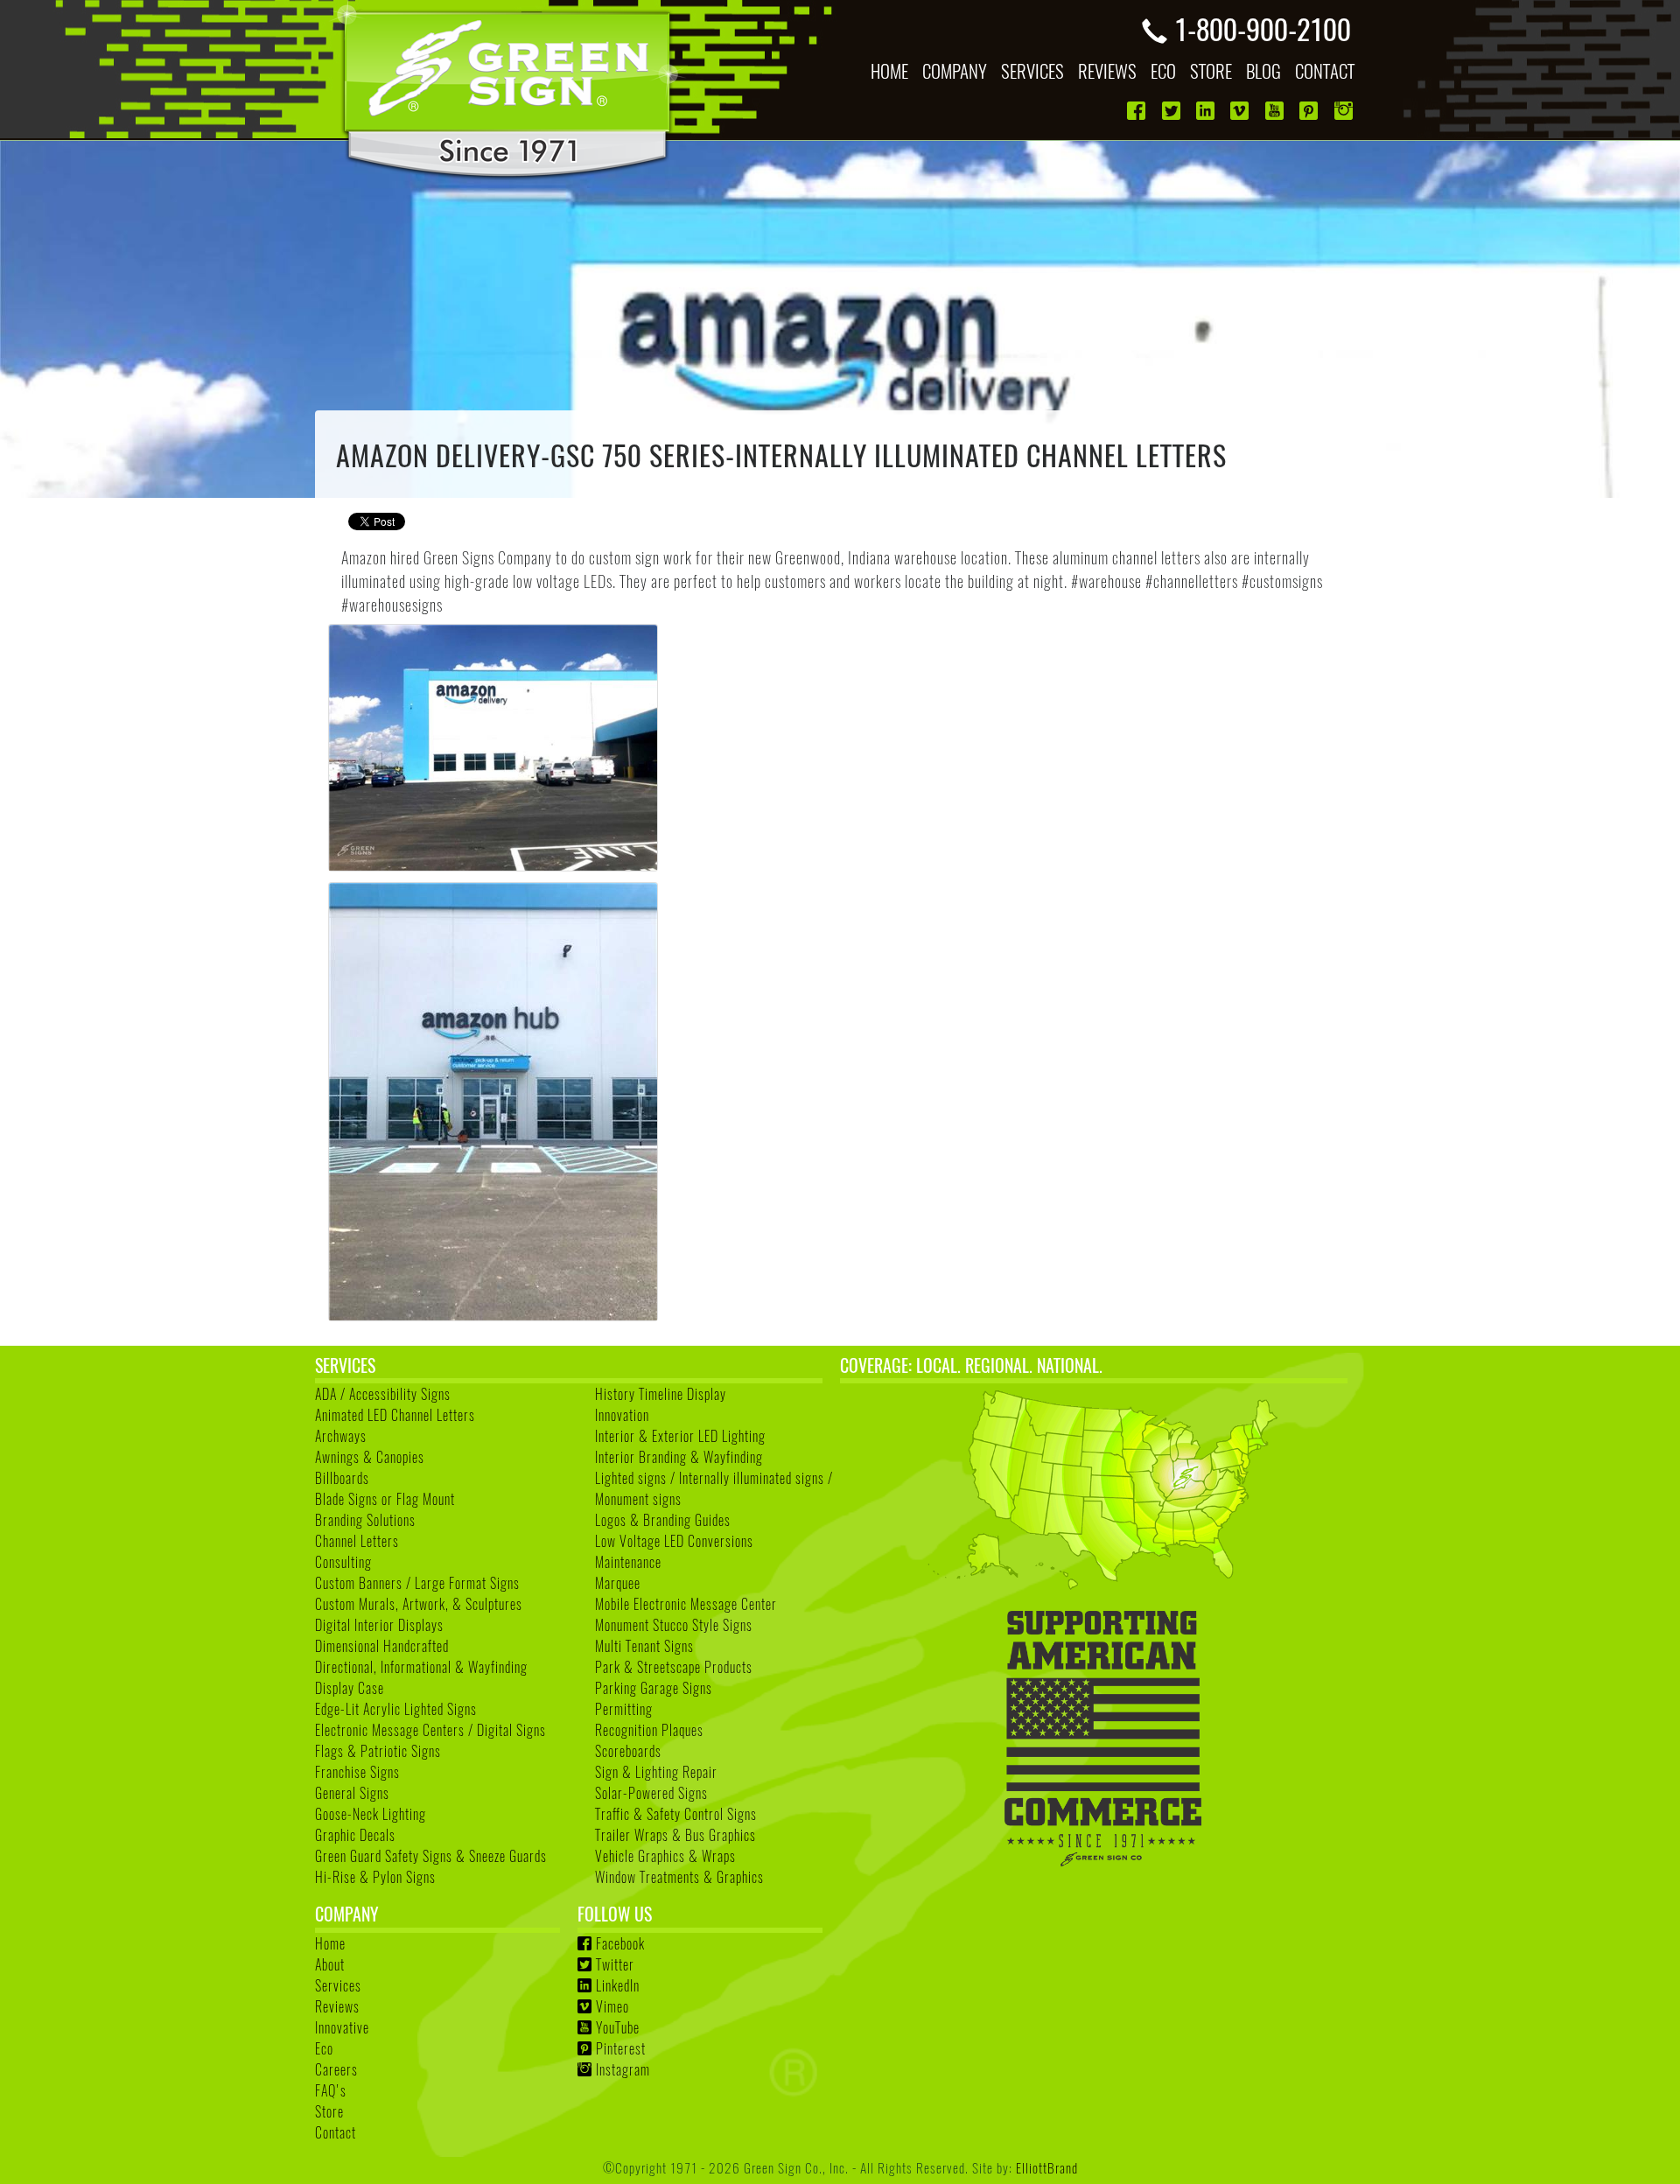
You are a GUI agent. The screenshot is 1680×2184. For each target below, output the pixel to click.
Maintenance (628, 1562)
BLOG (1263, 70)
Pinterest (621, 2048)
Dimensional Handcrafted (382, 1646)
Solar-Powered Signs (651, 1793)
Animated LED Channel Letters (395, 1415)
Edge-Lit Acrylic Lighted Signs (396, 1709)
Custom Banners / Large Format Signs (417, 1583)
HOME (889, 70)
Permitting (624, 1709)
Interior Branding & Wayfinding (679, 1457)
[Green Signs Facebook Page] (1138, 111)
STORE (1211, 70)
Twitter (615, 1964)
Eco (324, 2048)
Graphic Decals (355, 1835)
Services (338, 1985)
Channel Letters (357, 1541)
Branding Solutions (365, 1520)
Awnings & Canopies (370, 1457)
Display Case (350, 1688)
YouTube (618, 2027)
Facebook (620, 1943)
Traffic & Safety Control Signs (676, 1814)
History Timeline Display (661, 1394)
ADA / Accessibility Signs (383, 1394)
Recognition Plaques (649, 1730)
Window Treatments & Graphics (679, 1877)
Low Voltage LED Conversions (674, 1541)
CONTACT (1325, 70)
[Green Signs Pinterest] (1310, 111)
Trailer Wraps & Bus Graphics (675, 1835)
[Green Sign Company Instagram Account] (1345, 111)
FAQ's (331, 2090)
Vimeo (612, 2006)
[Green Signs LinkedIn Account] (1207, 111)
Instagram (623, 2069)
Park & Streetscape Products (674, 1667)
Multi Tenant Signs (644, 1646)
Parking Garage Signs (654, 1688)
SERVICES (1032, 70)
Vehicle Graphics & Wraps (665, 1856)
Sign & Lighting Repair (656, 1772)
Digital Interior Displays (379, 1625)
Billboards (342, 1478)
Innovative (342, 2027)
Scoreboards (628, 1751)
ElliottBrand (1047, 2167)
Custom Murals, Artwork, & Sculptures (419, 1604)
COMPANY (955, 70)
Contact (336, 2132)
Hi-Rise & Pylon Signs (375, 1877)
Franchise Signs (357, 1772)
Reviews (337, 2006)
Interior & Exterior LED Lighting (680, 1436)
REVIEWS (1107, 70)
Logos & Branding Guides (663, 1520)
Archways (341, 1436)
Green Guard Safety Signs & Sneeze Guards (431, 1856)
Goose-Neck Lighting (371, 1814)
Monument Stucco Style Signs (674, 1625)
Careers (336, 2069)
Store (329, 2111)
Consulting (343, 1562)
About (330, 1964)
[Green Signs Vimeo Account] (1241, 111)
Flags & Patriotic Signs (378, 1751)
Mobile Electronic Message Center (686, 1604)
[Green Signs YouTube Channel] (1276, 111)
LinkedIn (618, 1985)
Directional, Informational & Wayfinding (421, 1667)
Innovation (622, 1415)
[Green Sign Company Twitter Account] (1173, 111)
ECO (1163, 70)
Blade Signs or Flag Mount (385, 1499)
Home (330, 1943)
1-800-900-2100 (1263, 28)
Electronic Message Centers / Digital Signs (430, 1730)
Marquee (618, 1583)
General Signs (352, 1793)
